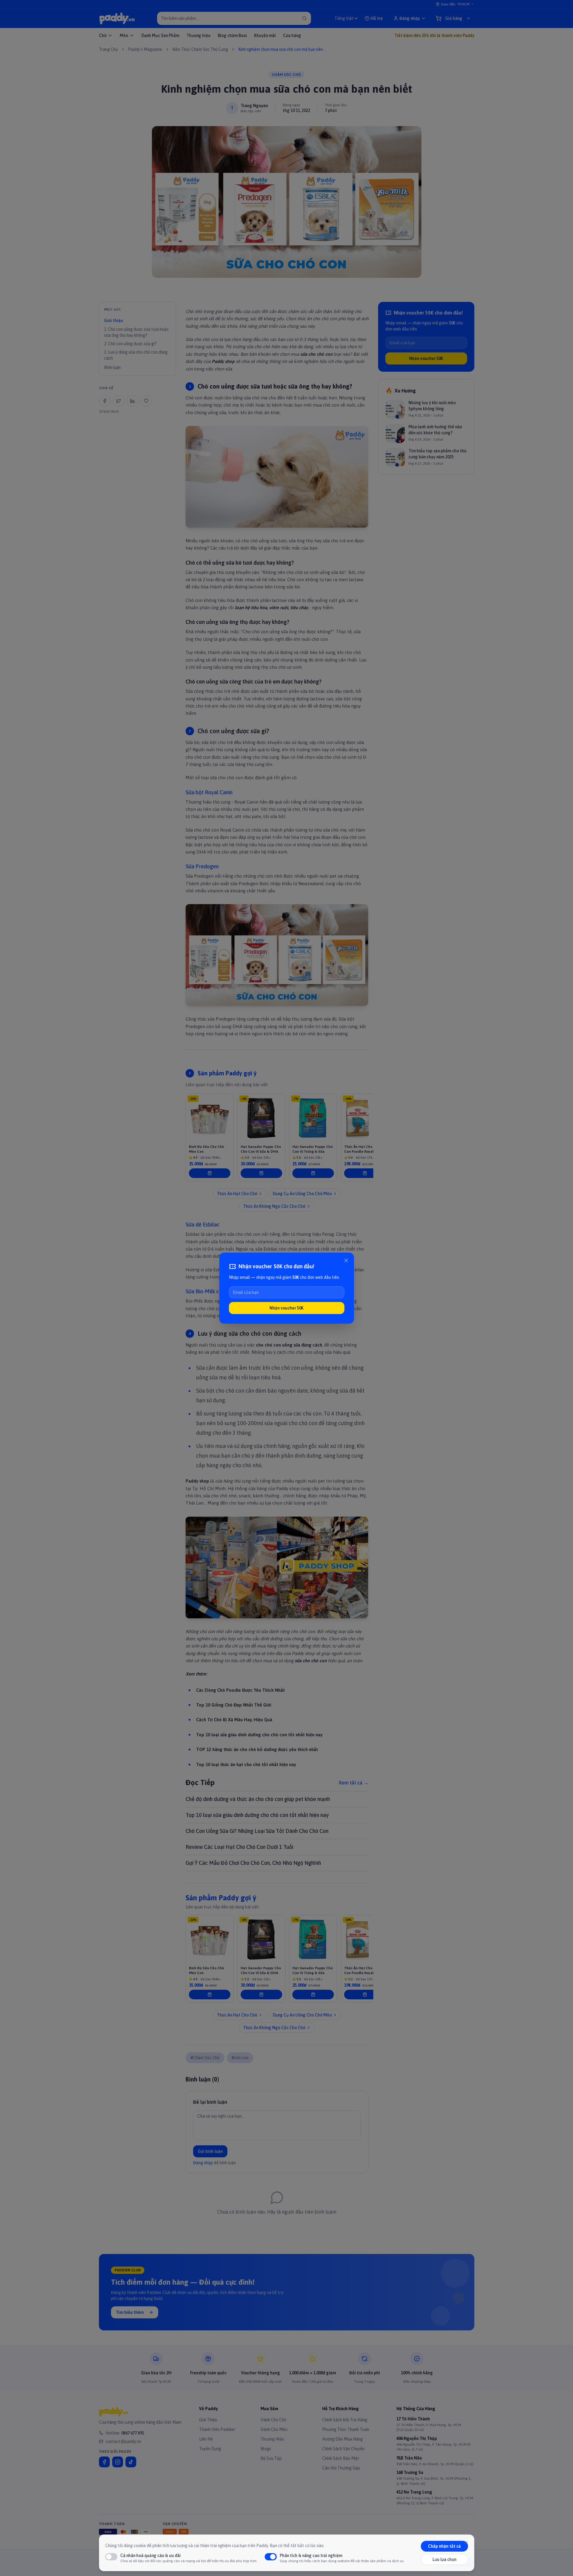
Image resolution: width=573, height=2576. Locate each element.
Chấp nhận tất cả (444, 2546)
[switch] (111, 2557)
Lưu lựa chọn (444, 2559)
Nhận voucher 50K (286, 1308)
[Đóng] (346, 1260)
